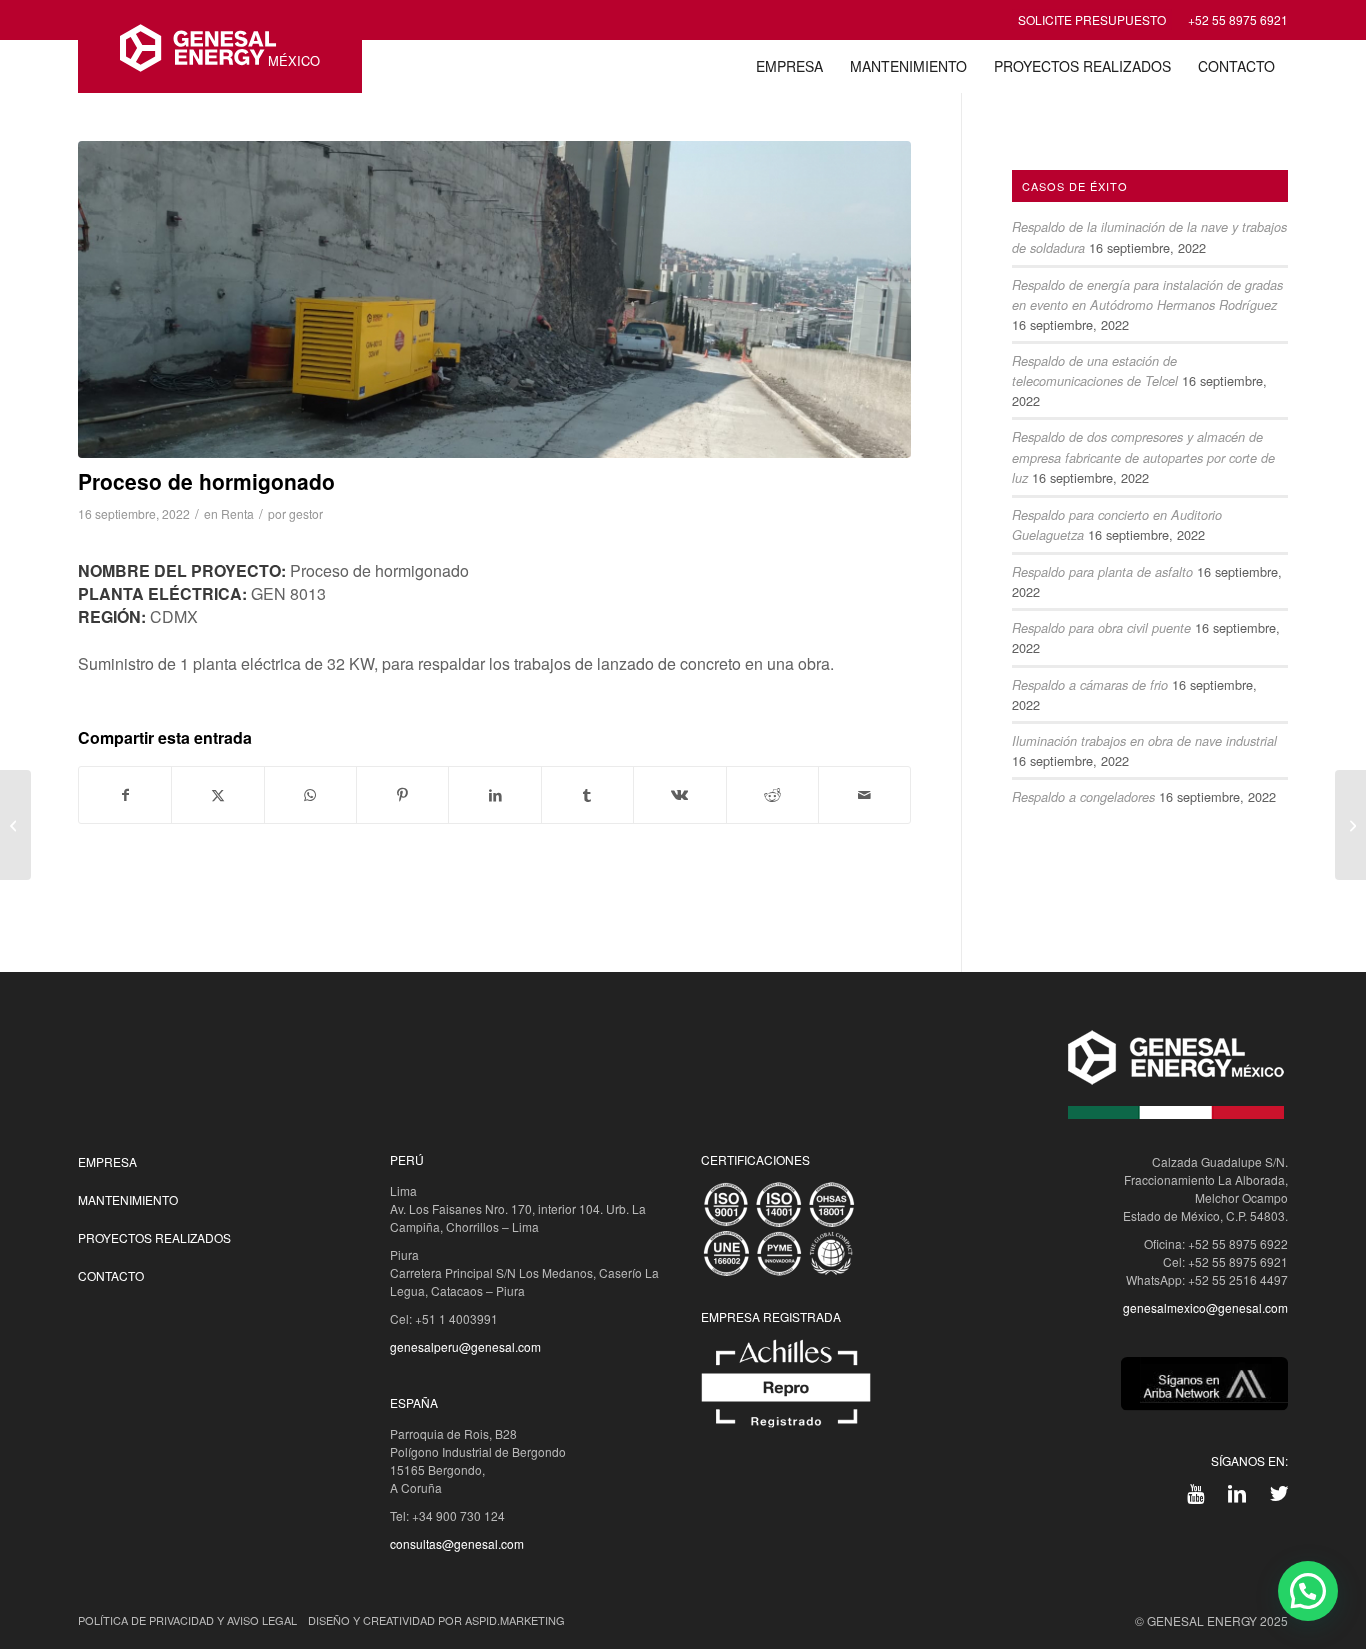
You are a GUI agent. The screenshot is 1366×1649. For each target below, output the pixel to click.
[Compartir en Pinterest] (402, 795)
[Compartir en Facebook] (125, 795)
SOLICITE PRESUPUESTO (1092, 19)
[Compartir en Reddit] (772, 795)
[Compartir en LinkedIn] (494, 795)
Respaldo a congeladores (1083, 797)
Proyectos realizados (154, 1237)
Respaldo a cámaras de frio (1090, 685)
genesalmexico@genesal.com (1205, 1307)
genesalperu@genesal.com (465, 1346)
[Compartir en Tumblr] (587, 795)
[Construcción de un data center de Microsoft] (1350, 825)
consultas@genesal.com (457, 1543)
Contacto (111, 1275)
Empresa (107, 1161)
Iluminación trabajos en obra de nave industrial (1144, 741)
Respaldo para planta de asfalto (1102, 572)
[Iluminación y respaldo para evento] (15, 825)
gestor (306, 513)
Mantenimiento (128, 1199)
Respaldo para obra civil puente (1101, 628)
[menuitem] (789, 66)
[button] (1308, 1591)
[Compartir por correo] (864, 795)
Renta (237, 513)
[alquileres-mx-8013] (494, 299)
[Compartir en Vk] (679, 795)
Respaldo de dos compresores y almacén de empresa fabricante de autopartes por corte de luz (1143, 457)
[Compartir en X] (217, 795)
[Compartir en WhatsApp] (310, 795)
